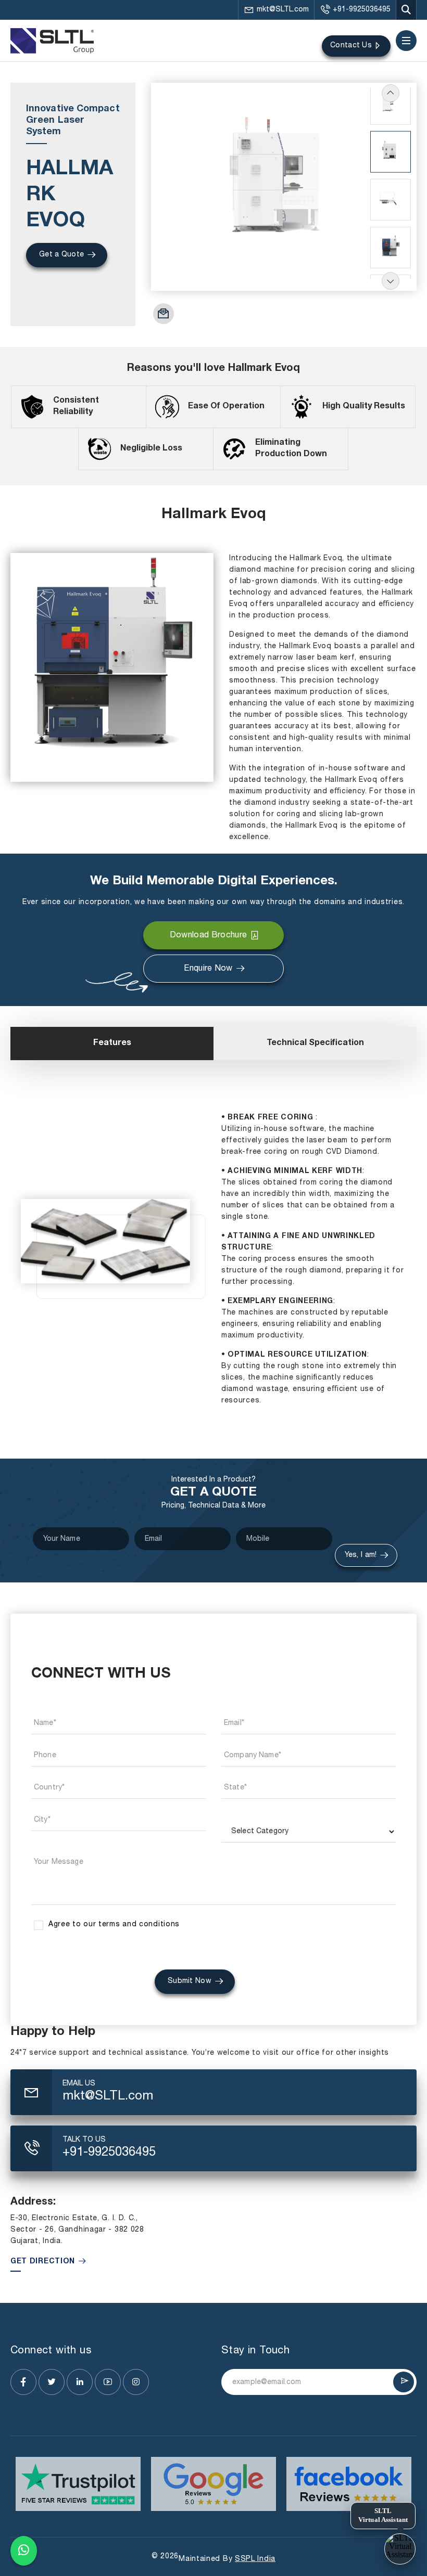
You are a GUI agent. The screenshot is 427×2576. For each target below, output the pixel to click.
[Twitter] (52, 2382)
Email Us (79, 2084)
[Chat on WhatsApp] (24, 2551)
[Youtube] (108, 2382)
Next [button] (391, 281)
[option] (284, 187)
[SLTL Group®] (52, 41)
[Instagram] (136, 2382)
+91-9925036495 (362, 10)
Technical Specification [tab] (315, 1044)
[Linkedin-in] (80, 2382)
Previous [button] (391, 93)
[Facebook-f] (23, 2382)
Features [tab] (112, 1044)
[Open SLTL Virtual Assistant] (400, 2549)
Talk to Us (84, 2140)
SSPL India (255, 2559)
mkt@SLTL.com (283, 10)
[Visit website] (78, 2484)
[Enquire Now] (164, 314)
